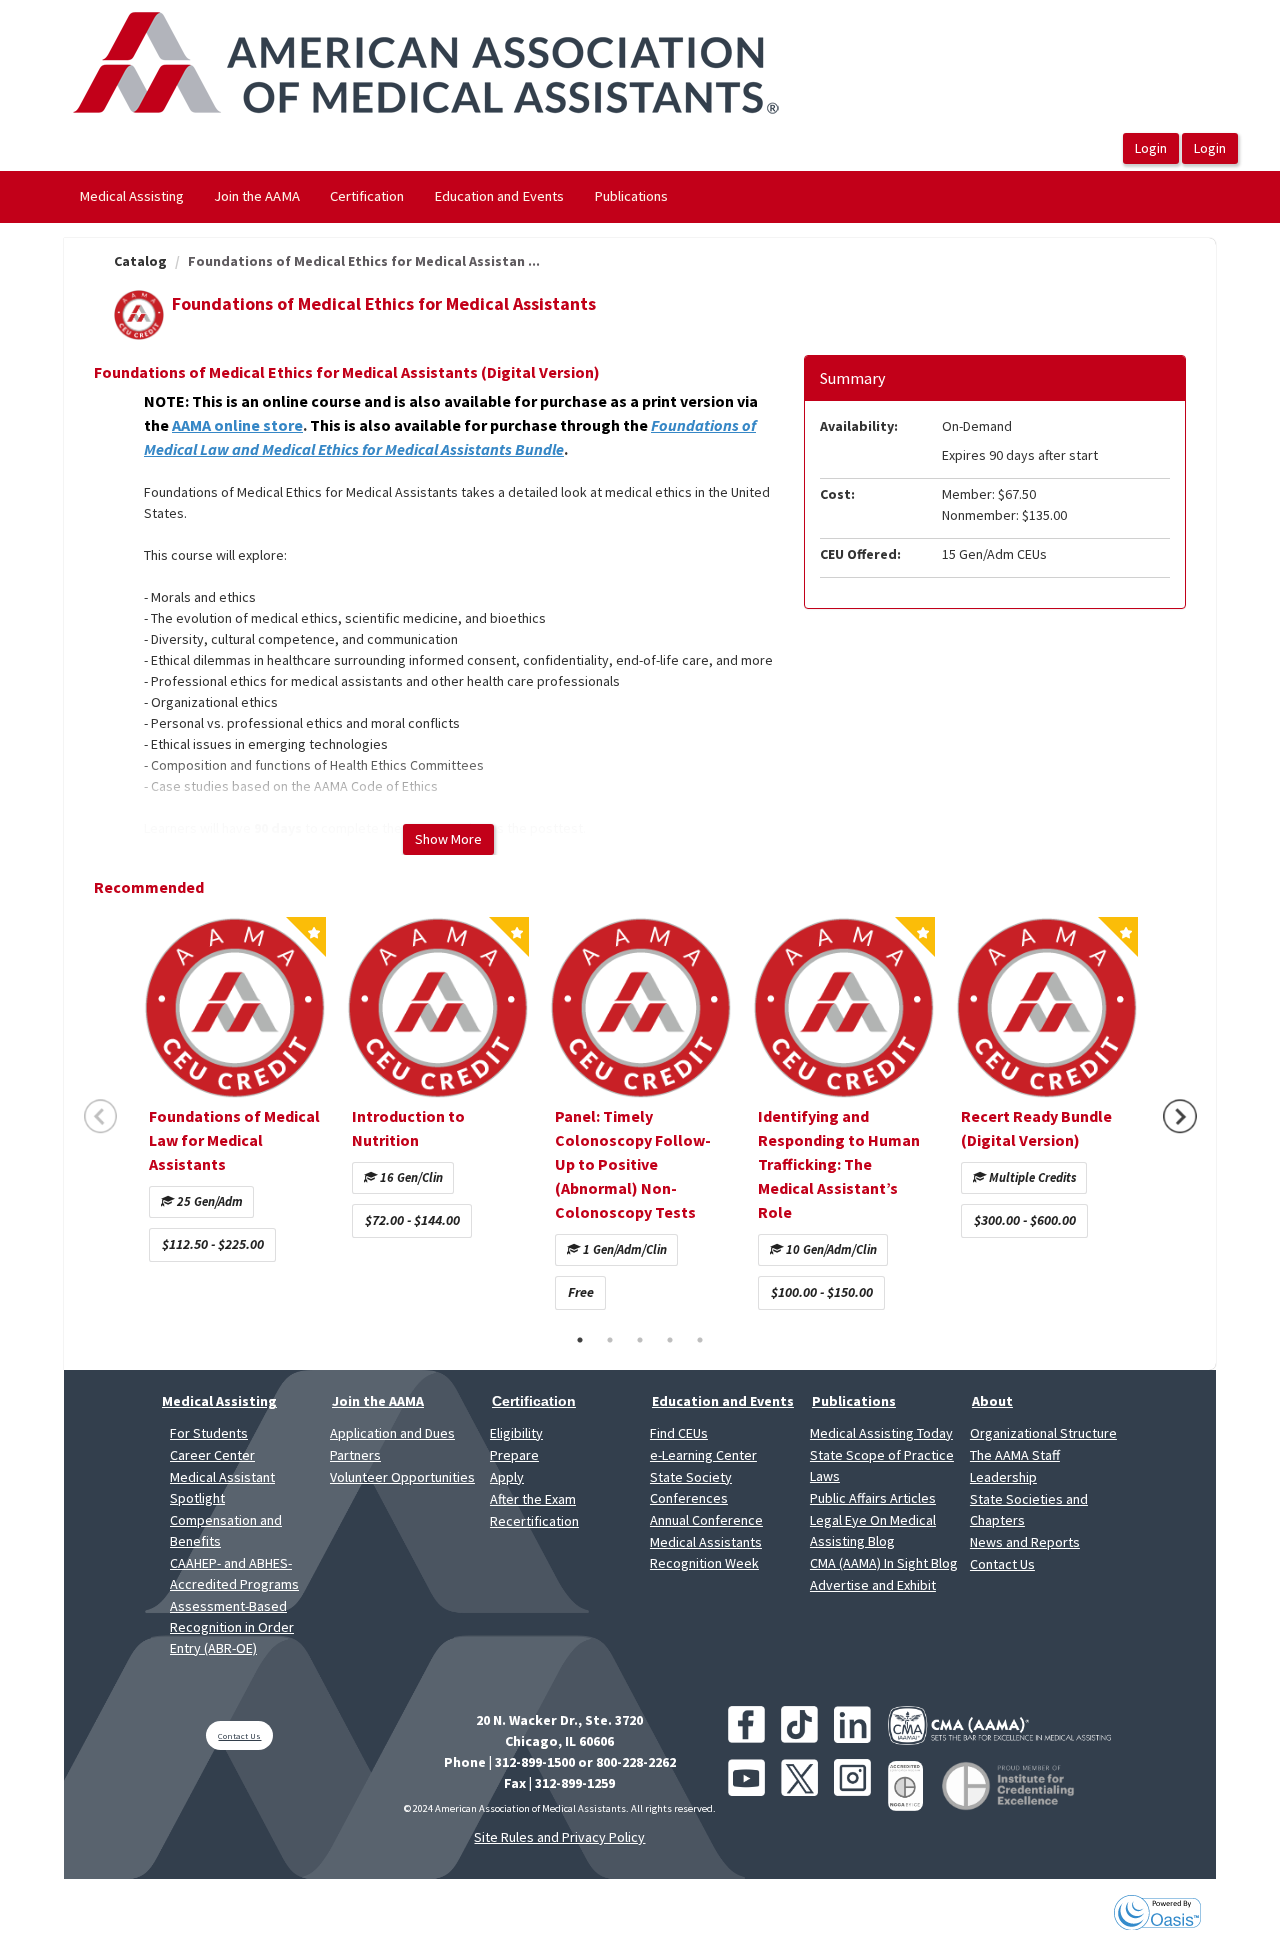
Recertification (534, 1521)
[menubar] (373, 197)
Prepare (514, 1455)
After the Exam (533, 1499)
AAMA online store (237, 425)
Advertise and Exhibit (873, 1585)
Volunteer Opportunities (402, 1477)
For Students (209, 1433)
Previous (101, 1116)
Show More (448, 839)
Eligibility (516, 1433)
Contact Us (1002, 1564)
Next (1180, 1116)
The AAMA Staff (1015, 1455)
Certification (367, 196)
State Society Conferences (691, 1487)
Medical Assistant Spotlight (222, 1487)
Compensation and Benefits (226, 1530)
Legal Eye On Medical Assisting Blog (873, 1530)
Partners (355, 1455)
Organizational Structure (1043, 1433)
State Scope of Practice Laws (882, 1465)
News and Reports (1025, 1542)
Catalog (140, 261)
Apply (507, 1477)
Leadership (1003, 1477)
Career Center (212, 1455)
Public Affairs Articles (873, 1498)
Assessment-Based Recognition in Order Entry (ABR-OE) (232, 1627)
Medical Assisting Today (881, 1433)
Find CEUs (679, 1433)
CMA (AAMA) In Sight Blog (884, 1563)
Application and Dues (392, 1433)
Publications (631, 196)
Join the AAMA (257, 196)
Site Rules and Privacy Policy (559, 1837)
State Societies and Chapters (1029, 1509)
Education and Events (499, 196)
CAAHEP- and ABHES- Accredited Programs (234, 1573)
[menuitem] (131, 197)
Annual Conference (706, 1520)
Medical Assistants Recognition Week (706, 1552)
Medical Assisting (131, 196)
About (992, 1401)
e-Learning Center (703, 1455)
